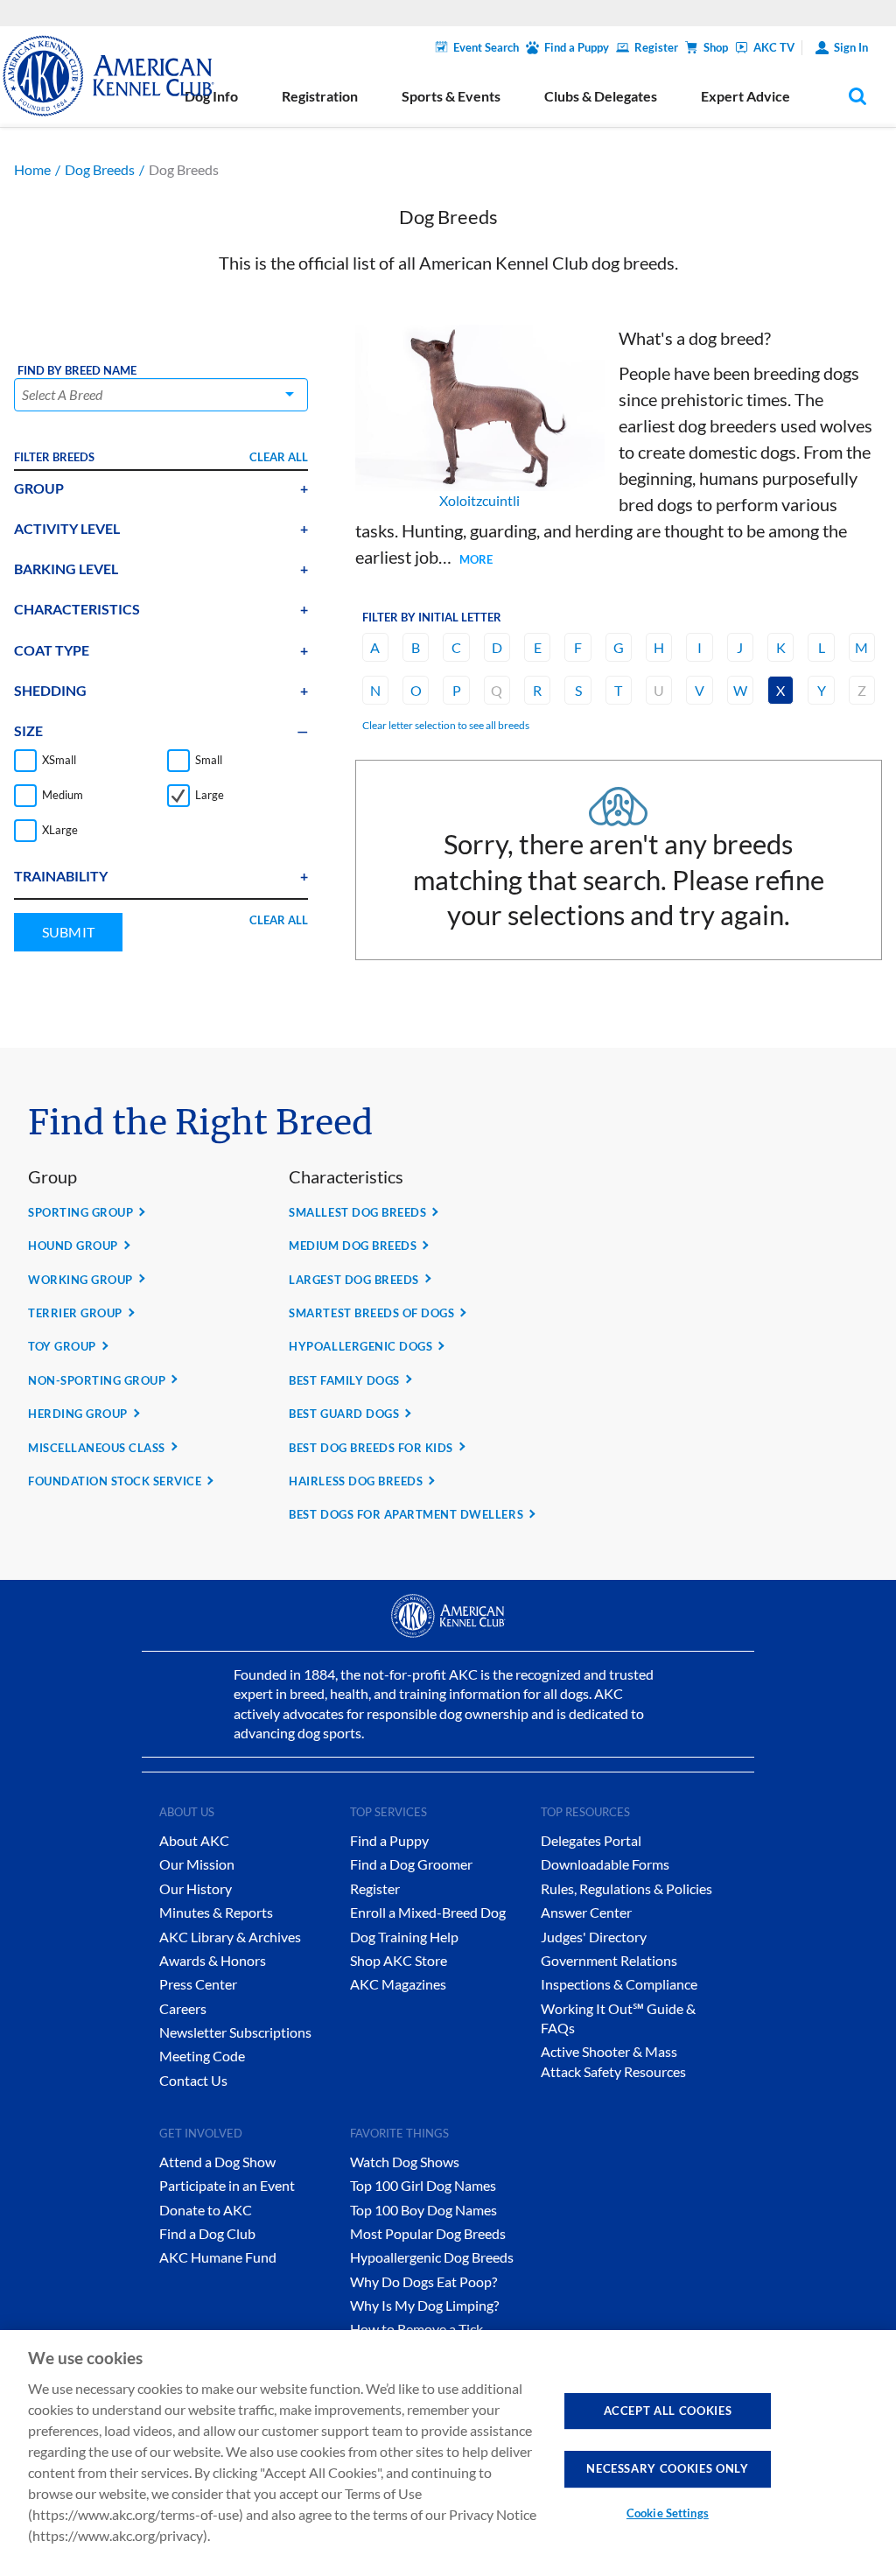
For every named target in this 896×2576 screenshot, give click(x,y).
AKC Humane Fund (218, 2257)
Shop (716, 47)
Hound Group (73, 1246)
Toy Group (62, 1346)
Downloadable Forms (605, 1864)
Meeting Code (202, 2056)
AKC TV (774, 47)
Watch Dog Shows (405, 2162)
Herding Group (78, 1414)
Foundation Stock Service (115, 1481)
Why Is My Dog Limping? (424, 2305)
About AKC (194, 1840)
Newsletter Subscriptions (235, 2032)
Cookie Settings (668, 2513)
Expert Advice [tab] (745, 96)
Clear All (279, 457)
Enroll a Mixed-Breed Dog (428, 1912)
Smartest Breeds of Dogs (371, 1313)
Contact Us (193, 2080)
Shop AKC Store (399, 1960)
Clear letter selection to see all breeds (446, 725)
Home (32, 169)
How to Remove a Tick (416, 2329)
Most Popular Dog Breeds (428, 2233)
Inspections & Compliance (619, 1984)
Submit (68, 932)
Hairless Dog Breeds (356, 1481)
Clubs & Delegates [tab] (601, 96)
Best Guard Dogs (344, 1414)
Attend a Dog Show (217, 2162)
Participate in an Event (227, 2185)
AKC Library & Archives (230, 1937)
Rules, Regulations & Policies (626, 1888)
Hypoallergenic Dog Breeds (432, 2257)
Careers (183, 2008)
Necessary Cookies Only (667, 2468)
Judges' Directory (594, 1937)
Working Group (80, 1280)
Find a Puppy (577, 47)
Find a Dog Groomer (411, 1864)
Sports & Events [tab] (451, 96)
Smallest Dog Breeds (357, 1212)
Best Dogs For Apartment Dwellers (406, 1514)
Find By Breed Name (77, 371)
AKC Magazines (398, 1984)
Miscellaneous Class (97, 1448)
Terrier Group (75, 1313)
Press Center (198, 1984)
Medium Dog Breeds (353, 1246)
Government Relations (609, 1960)
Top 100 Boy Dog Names (423, 2210)
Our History (196, 1888)
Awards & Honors (213, 1960)
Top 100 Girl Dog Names (423, 2185)
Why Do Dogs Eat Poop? (423, 2281)
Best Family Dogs (344, 1380)
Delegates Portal (591, 1840)
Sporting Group (80, 1212)
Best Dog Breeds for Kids (371, 1448)
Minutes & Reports (216, 1912)
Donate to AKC (206, 2210)
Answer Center (586, 1912)
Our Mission (197, 1864)
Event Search (486, 47)
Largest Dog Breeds (353, 1280)
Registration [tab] (320, 96)
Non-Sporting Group (97, 1380)
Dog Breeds (100, 169)
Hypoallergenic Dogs (360, 1346)
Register (656, 47)
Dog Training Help (404, 1937)
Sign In (851, 47)
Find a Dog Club (207, 2233)
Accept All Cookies (668, 2411)
